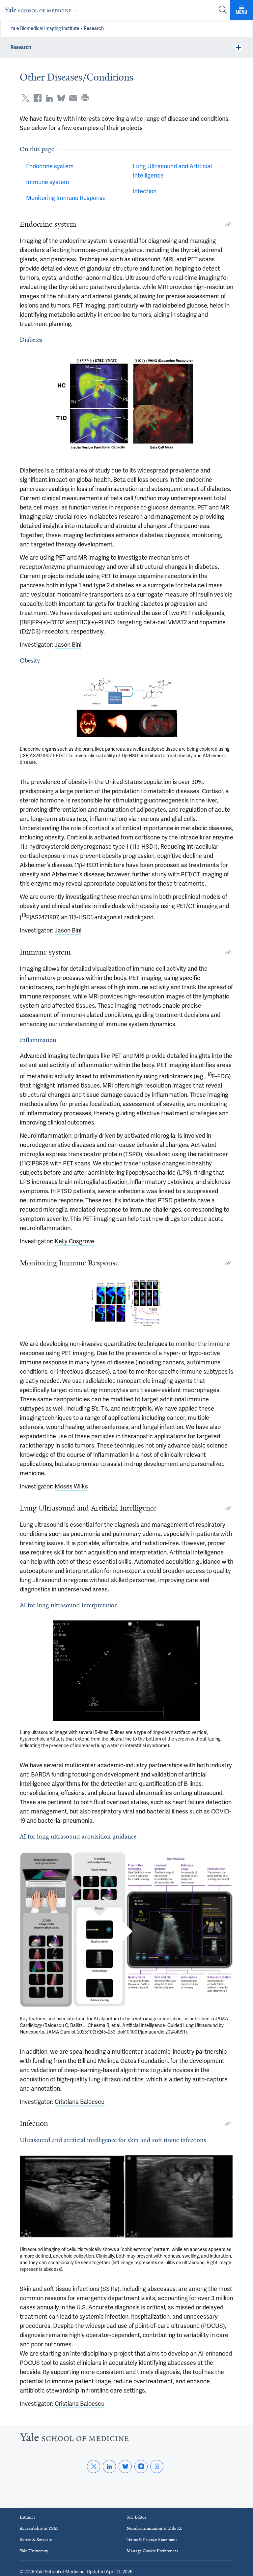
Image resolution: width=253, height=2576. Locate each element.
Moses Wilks (71, 1486)
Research (94, 28)
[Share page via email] (73, 98)
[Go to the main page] (43, 10)
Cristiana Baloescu (80, 2102)
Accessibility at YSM (39, 2528)
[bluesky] (125, 2466)
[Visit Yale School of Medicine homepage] (74, 2439)
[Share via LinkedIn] (49, 98)
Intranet (27, 2517)
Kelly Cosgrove (74, 1241)
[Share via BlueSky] (61, 98)
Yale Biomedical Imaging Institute (45, 28)
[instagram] (141, 2466)
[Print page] (85, 98)
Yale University (34, 2551)
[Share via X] (26, 98)
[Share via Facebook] (38, 98)
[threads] (157, 2466)
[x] (94, 2466)
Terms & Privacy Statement (152, 2540)
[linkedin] (109, 2466)
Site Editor (136, 2517)
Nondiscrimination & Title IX (154, 2528)
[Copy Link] (228, 224)
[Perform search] (223, 10)
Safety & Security (36, 2540)
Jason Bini (68, 645)
